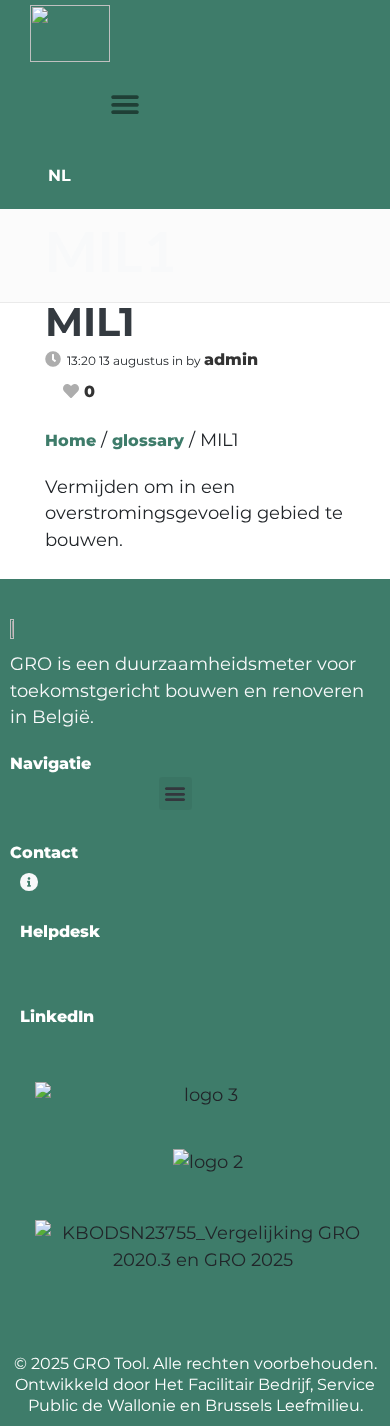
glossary (148, 440)
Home (70, 440)
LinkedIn (57, 1016)
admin (231, 359)
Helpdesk (60, 931)
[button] (125, 104)
